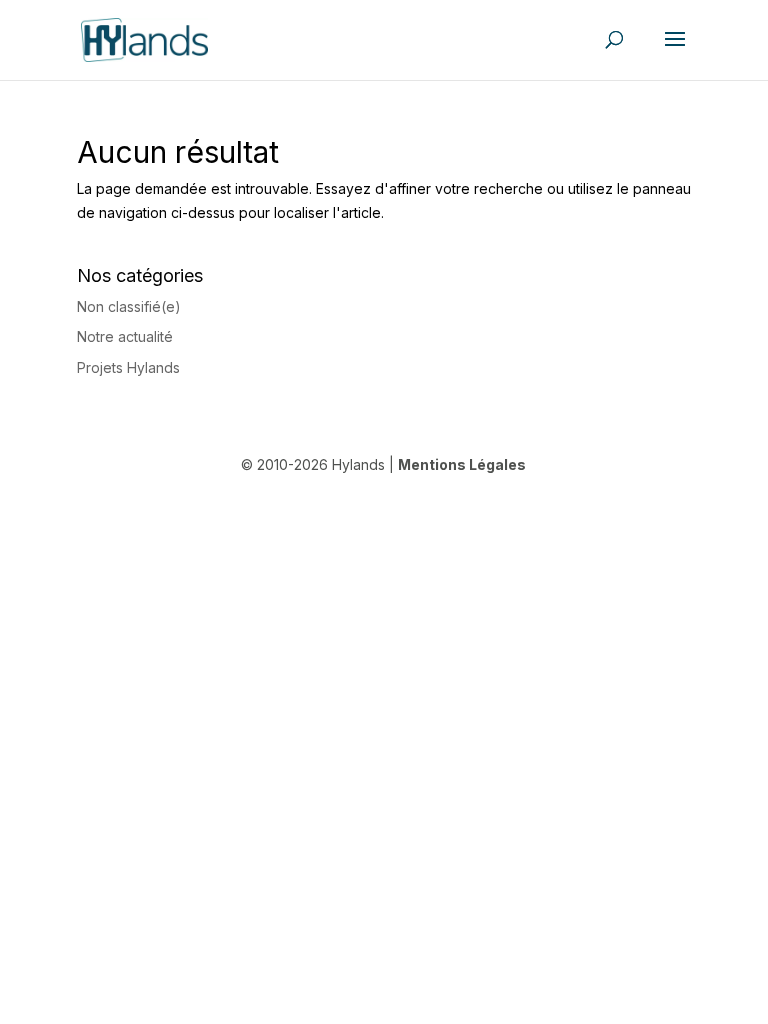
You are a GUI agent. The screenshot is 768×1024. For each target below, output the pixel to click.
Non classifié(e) (129, 306)
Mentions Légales (462, 464)
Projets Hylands (128, 367)
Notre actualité (125, 336)
